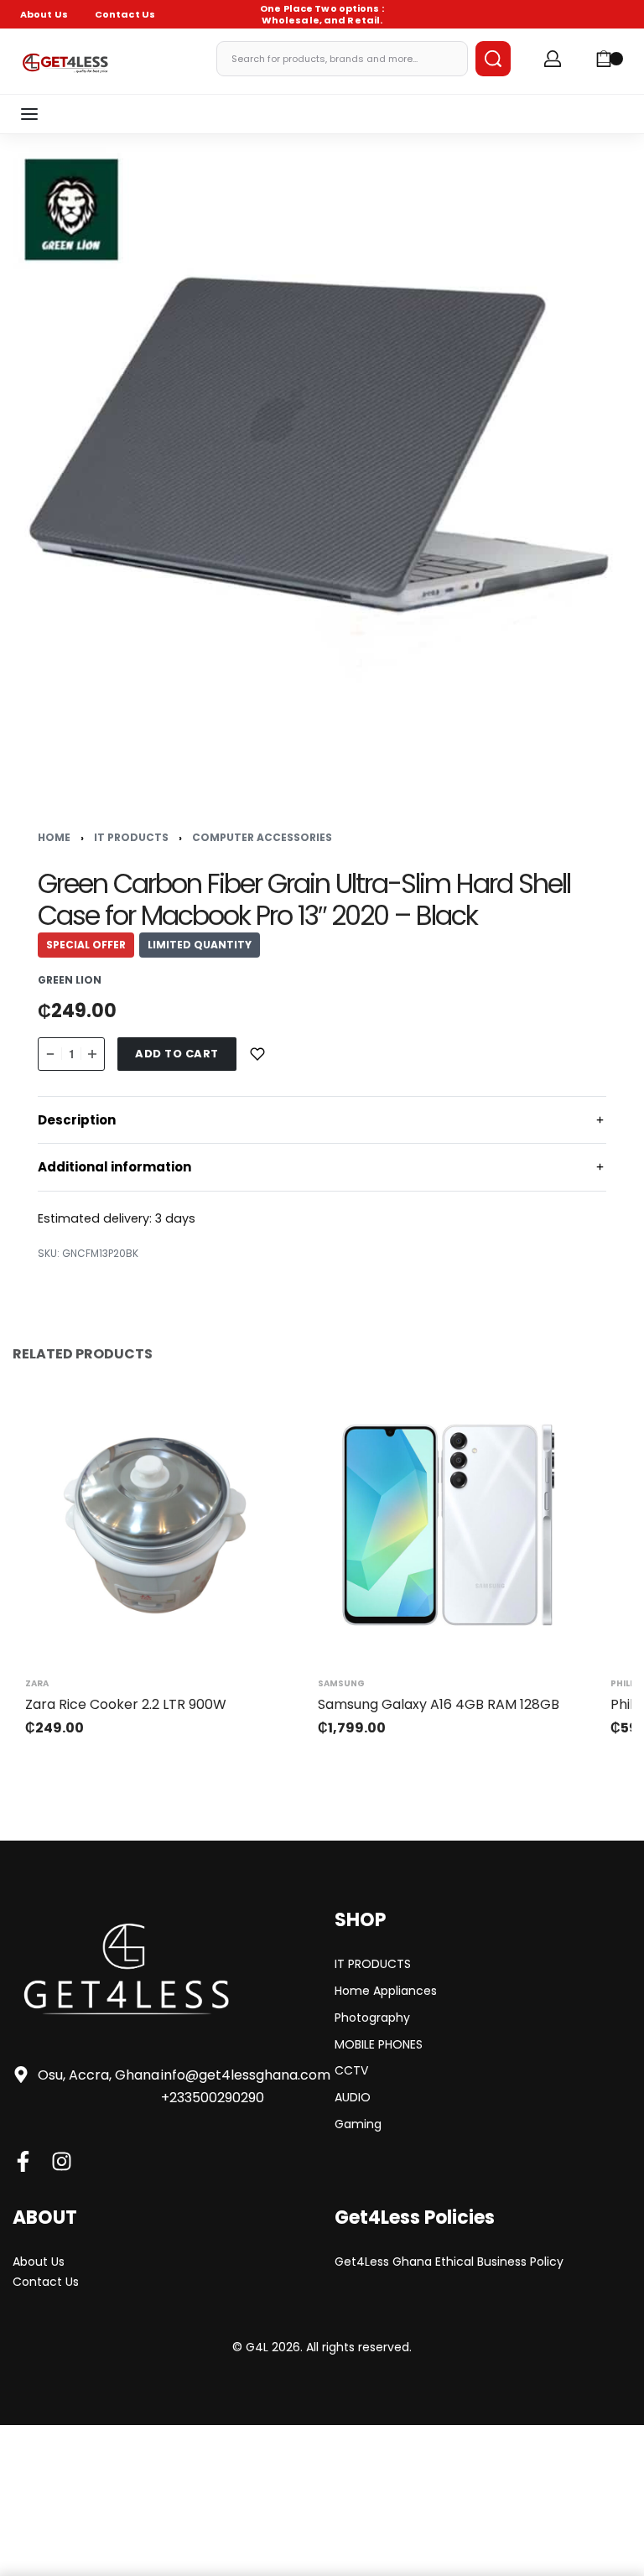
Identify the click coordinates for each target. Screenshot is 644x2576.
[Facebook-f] (23, 2161)
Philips (627, 1684)
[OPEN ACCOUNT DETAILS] (553, 59)
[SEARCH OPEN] (493, 59)
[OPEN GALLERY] (322, 456)
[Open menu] (29, 114)
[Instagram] (62, 2161)
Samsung (341, 1684)
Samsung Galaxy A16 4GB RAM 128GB (439, 1704)
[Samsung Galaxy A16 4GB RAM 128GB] (447, 1525)
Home (54, 837)
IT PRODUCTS (131, 837)
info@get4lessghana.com (246, 2075)
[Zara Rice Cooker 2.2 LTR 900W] (155, 1525)
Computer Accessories (262, 837)
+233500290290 (213, 2098)
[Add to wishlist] (257, 1054)
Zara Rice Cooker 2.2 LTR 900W (126, 1704)
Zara (37, 1684)
